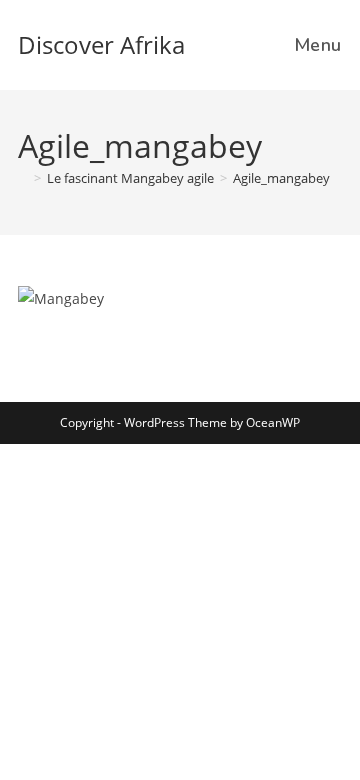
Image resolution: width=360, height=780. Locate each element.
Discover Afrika (101, 44)
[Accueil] (23, 178)
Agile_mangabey (281, 178)
